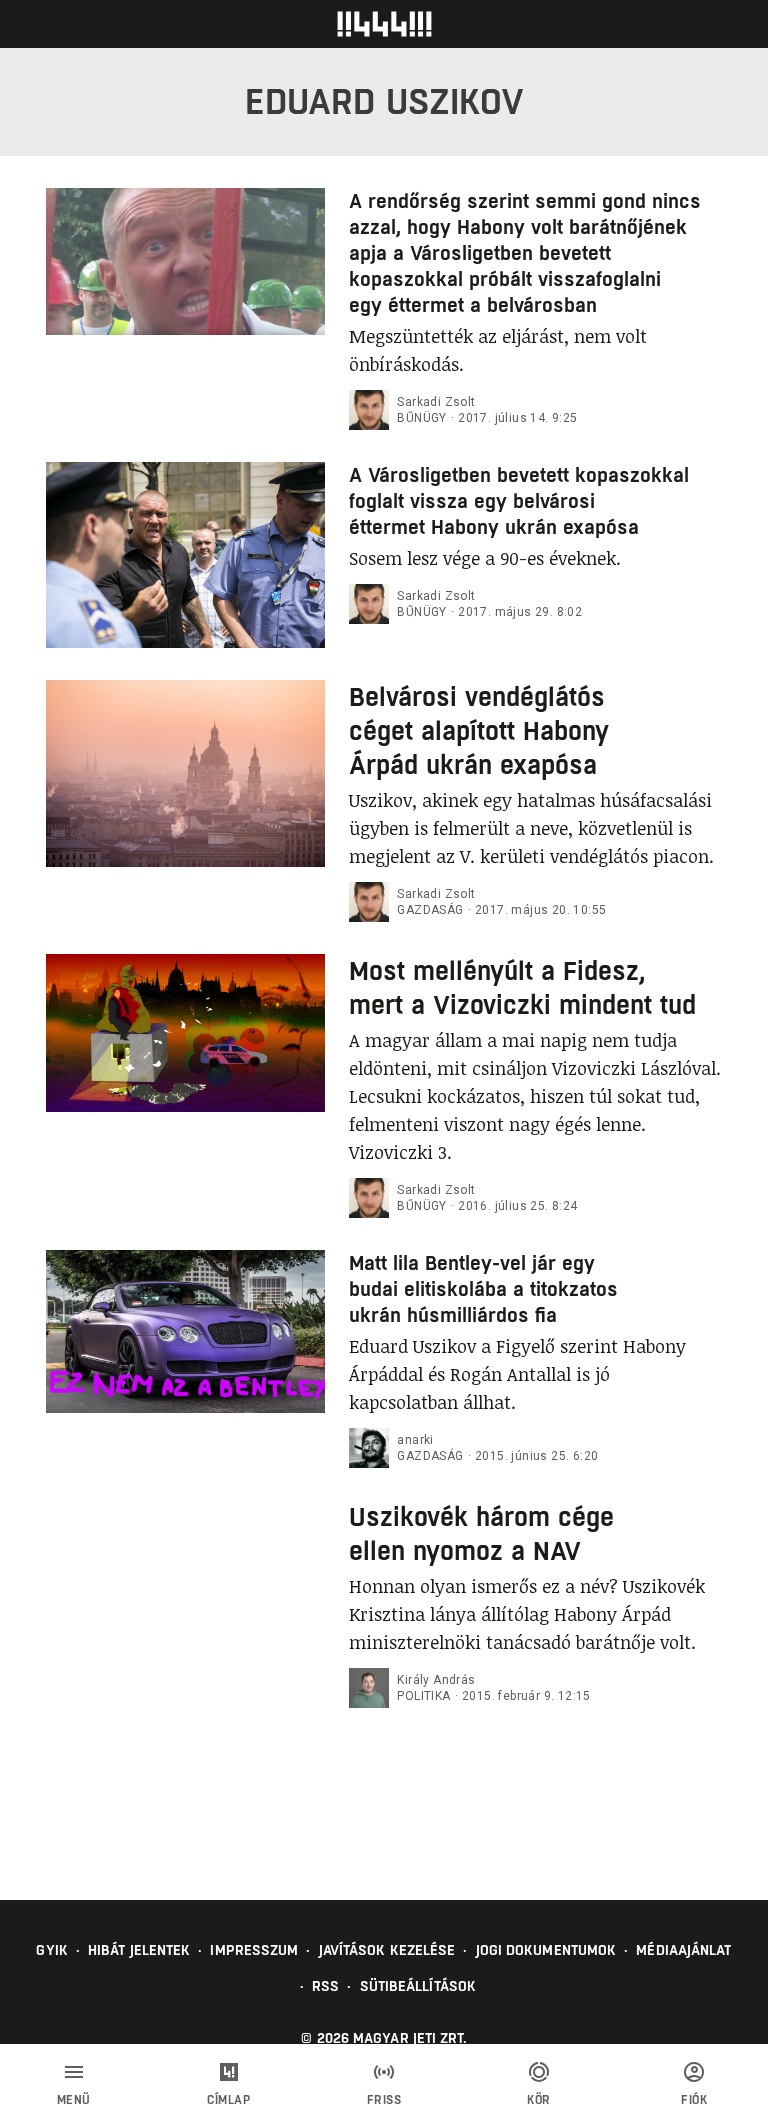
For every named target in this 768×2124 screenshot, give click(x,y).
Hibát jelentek (139, 1950)
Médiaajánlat (683, 1950)
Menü (74, 2100)
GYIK (51, 1950)
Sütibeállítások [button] (418, 1986)
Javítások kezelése (387, 1950)
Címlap (228, 2100)
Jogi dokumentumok (546, 1950)
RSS (325, 1986)
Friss (384, 2100)
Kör (539, 2100)
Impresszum (254, 1950)
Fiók (694, 2100)
